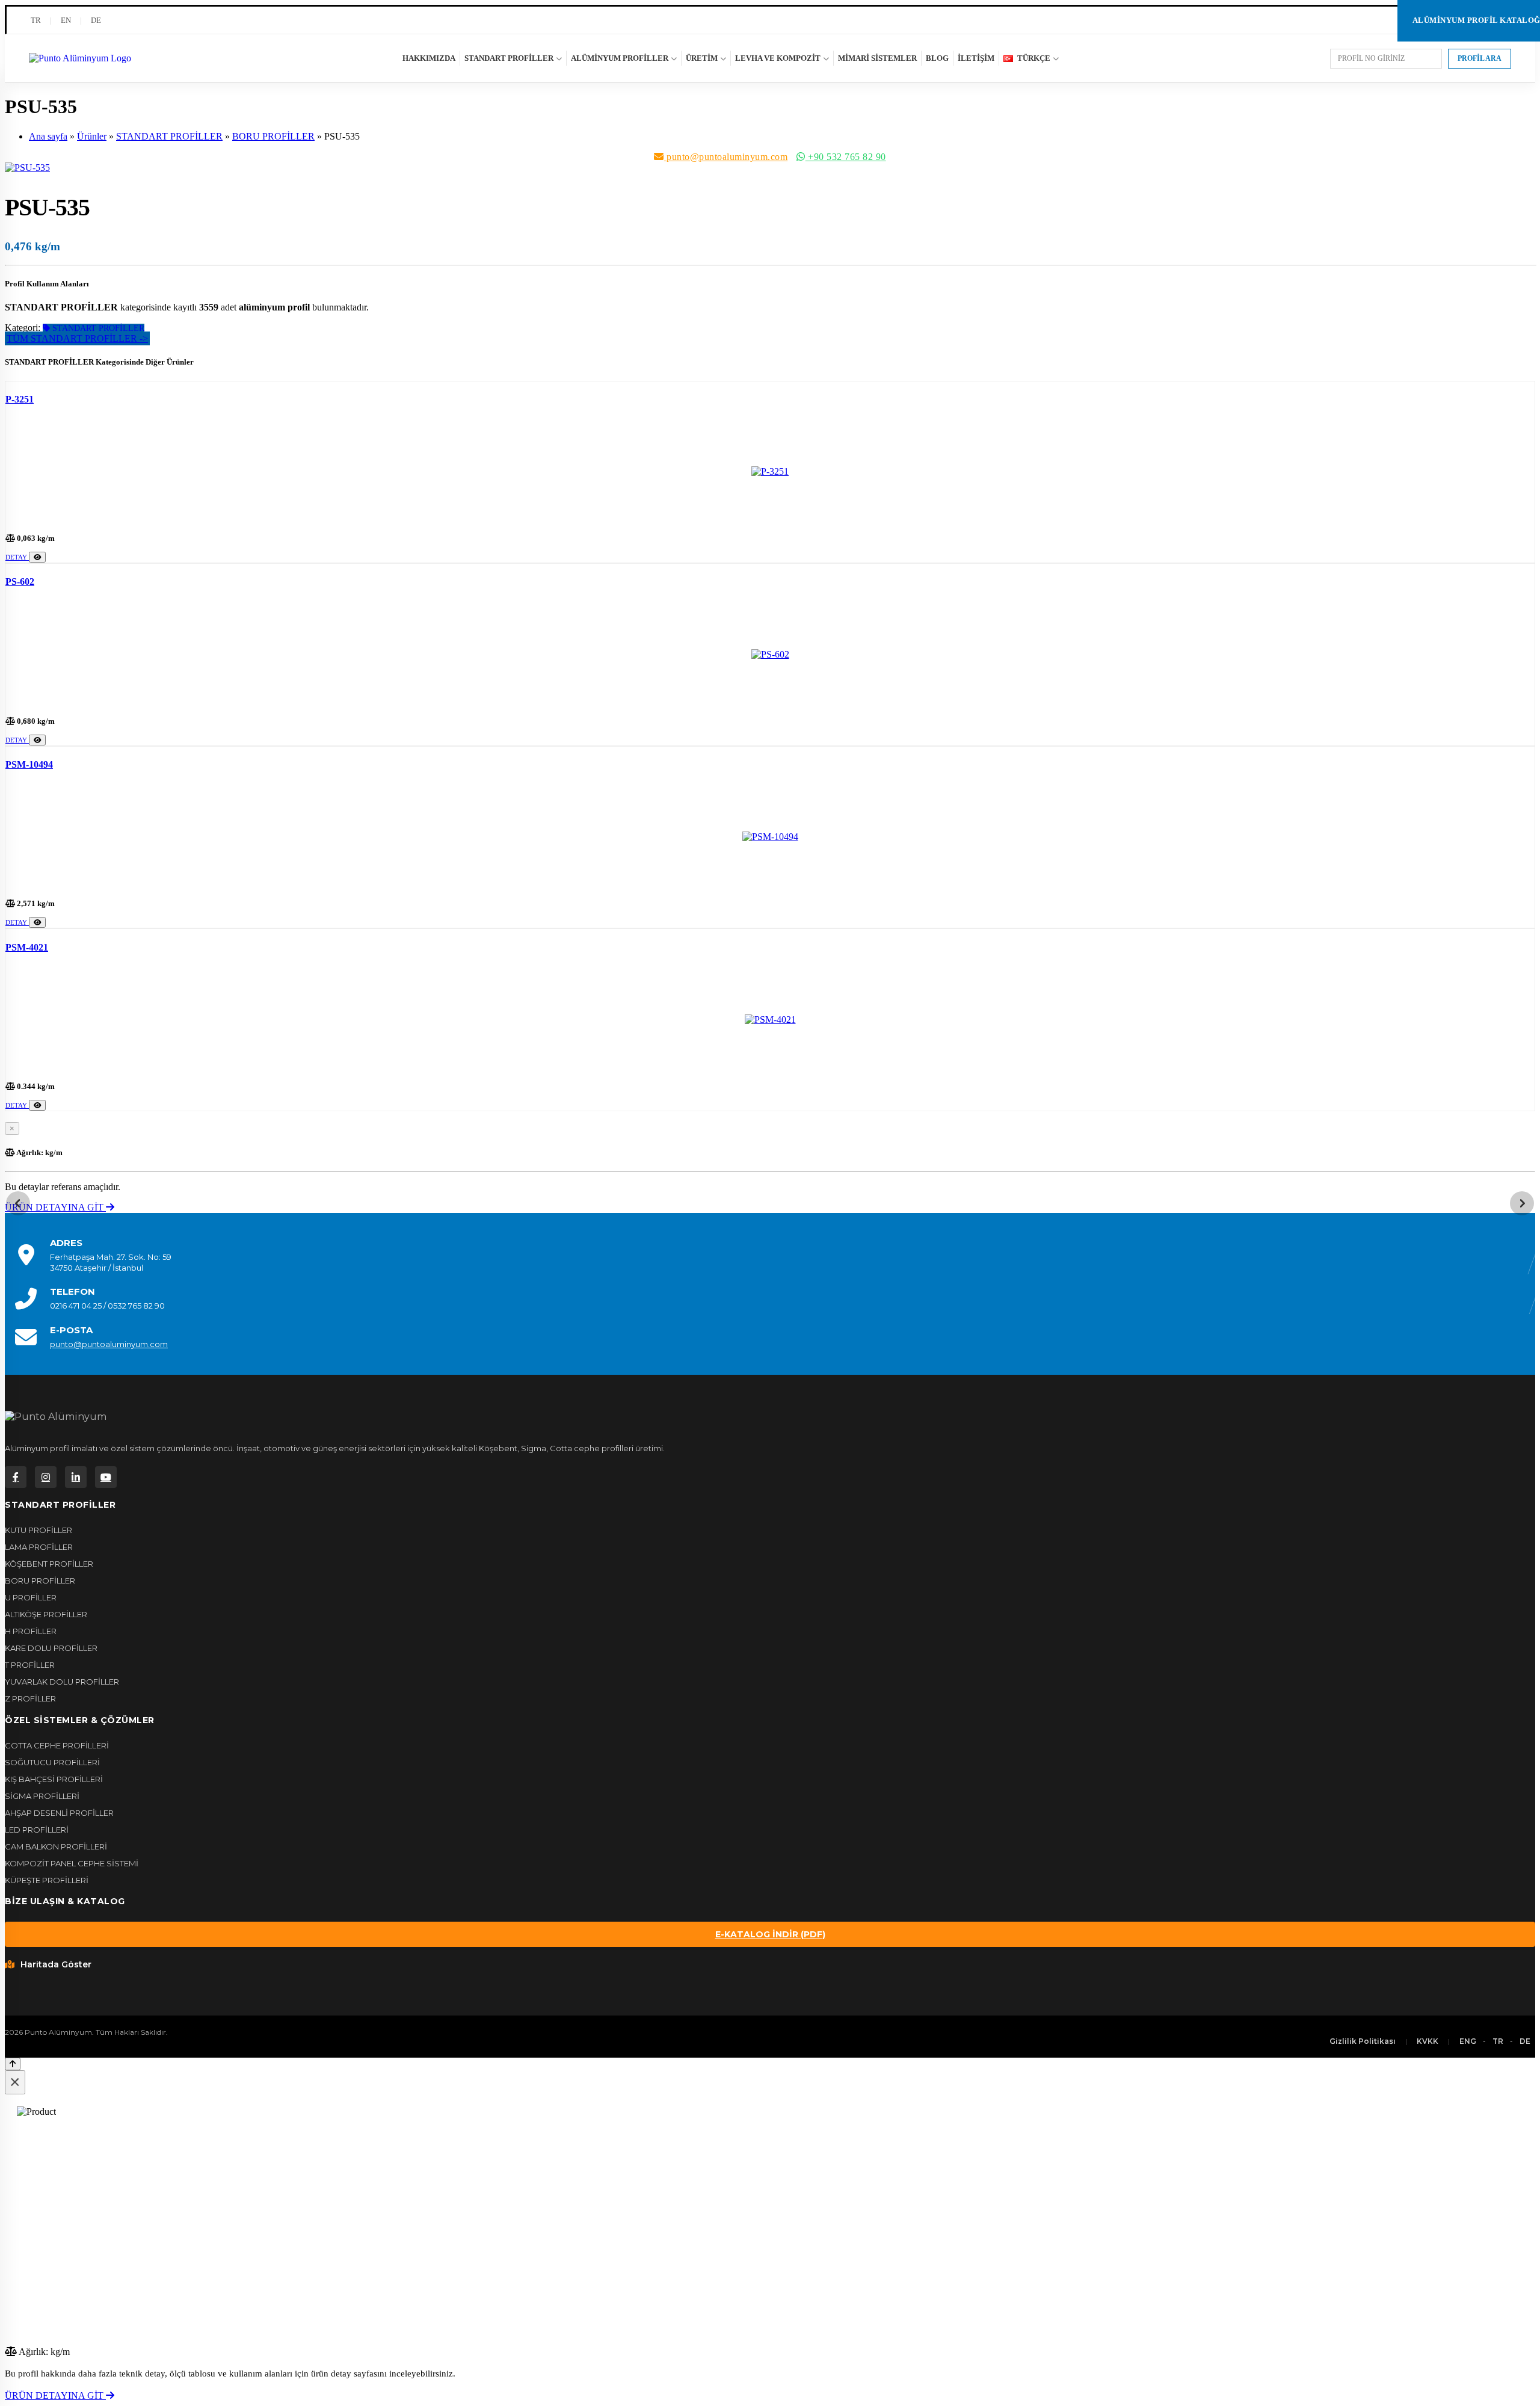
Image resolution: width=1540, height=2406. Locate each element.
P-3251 (20, 399)
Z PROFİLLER (30, 1698)
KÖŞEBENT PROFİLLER (49, 1564)
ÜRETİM (702, 58)
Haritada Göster (56, 1964)
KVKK (1428, 2041)
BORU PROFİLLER (273, 136)
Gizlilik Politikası (1363, 2041)
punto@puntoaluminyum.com (726, 157)
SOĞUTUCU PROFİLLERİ (52, 1762)
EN (66, 20)
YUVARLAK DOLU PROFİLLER (62, 1682)
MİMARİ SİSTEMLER (877, 58)
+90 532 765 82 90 (846, 157)
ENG (1468, 2041)
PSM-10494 (29, 764)
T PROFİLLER (30, 1665)
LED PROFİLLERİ (37, 1830)
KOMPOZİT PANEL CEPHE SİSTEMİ (72, 1863)
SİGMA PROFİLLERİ (42, 1796)
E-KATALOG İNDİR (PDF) (770, 1934)
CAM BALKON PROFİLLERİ (56, 1846)
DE (96, 20)
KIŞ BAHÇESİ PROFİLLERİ (54, 1779)
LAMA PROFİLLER (39, 1547)
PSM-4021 (27, 947)
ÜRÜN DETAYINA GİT (55, 1207)
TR (36, 20)
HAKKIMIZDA (429, 58)
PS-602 (20, 581)
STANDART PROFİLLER (509, 58)
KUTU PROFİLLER (38, 1530)
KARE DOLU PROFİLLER (51, 1648)
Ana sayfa (48, 136)
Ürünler (92, 136)
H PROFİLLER (31, 1631)
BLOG (937, 58)
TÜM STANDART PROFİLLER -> (77, 338)
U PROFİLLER (31, 1597)
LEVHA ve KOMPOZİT (778, 58)
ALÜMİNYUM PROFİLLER (620, 58)
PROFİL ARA (1480, 58)
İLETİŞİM (976, 58)
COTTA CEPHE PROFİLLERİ (57, 1745)
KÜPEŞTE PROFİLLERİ (47, 1880)
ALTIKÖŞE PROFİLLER (46, 1614)
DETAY (17, 557)
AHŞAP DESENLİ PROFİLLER (59, 1813)
